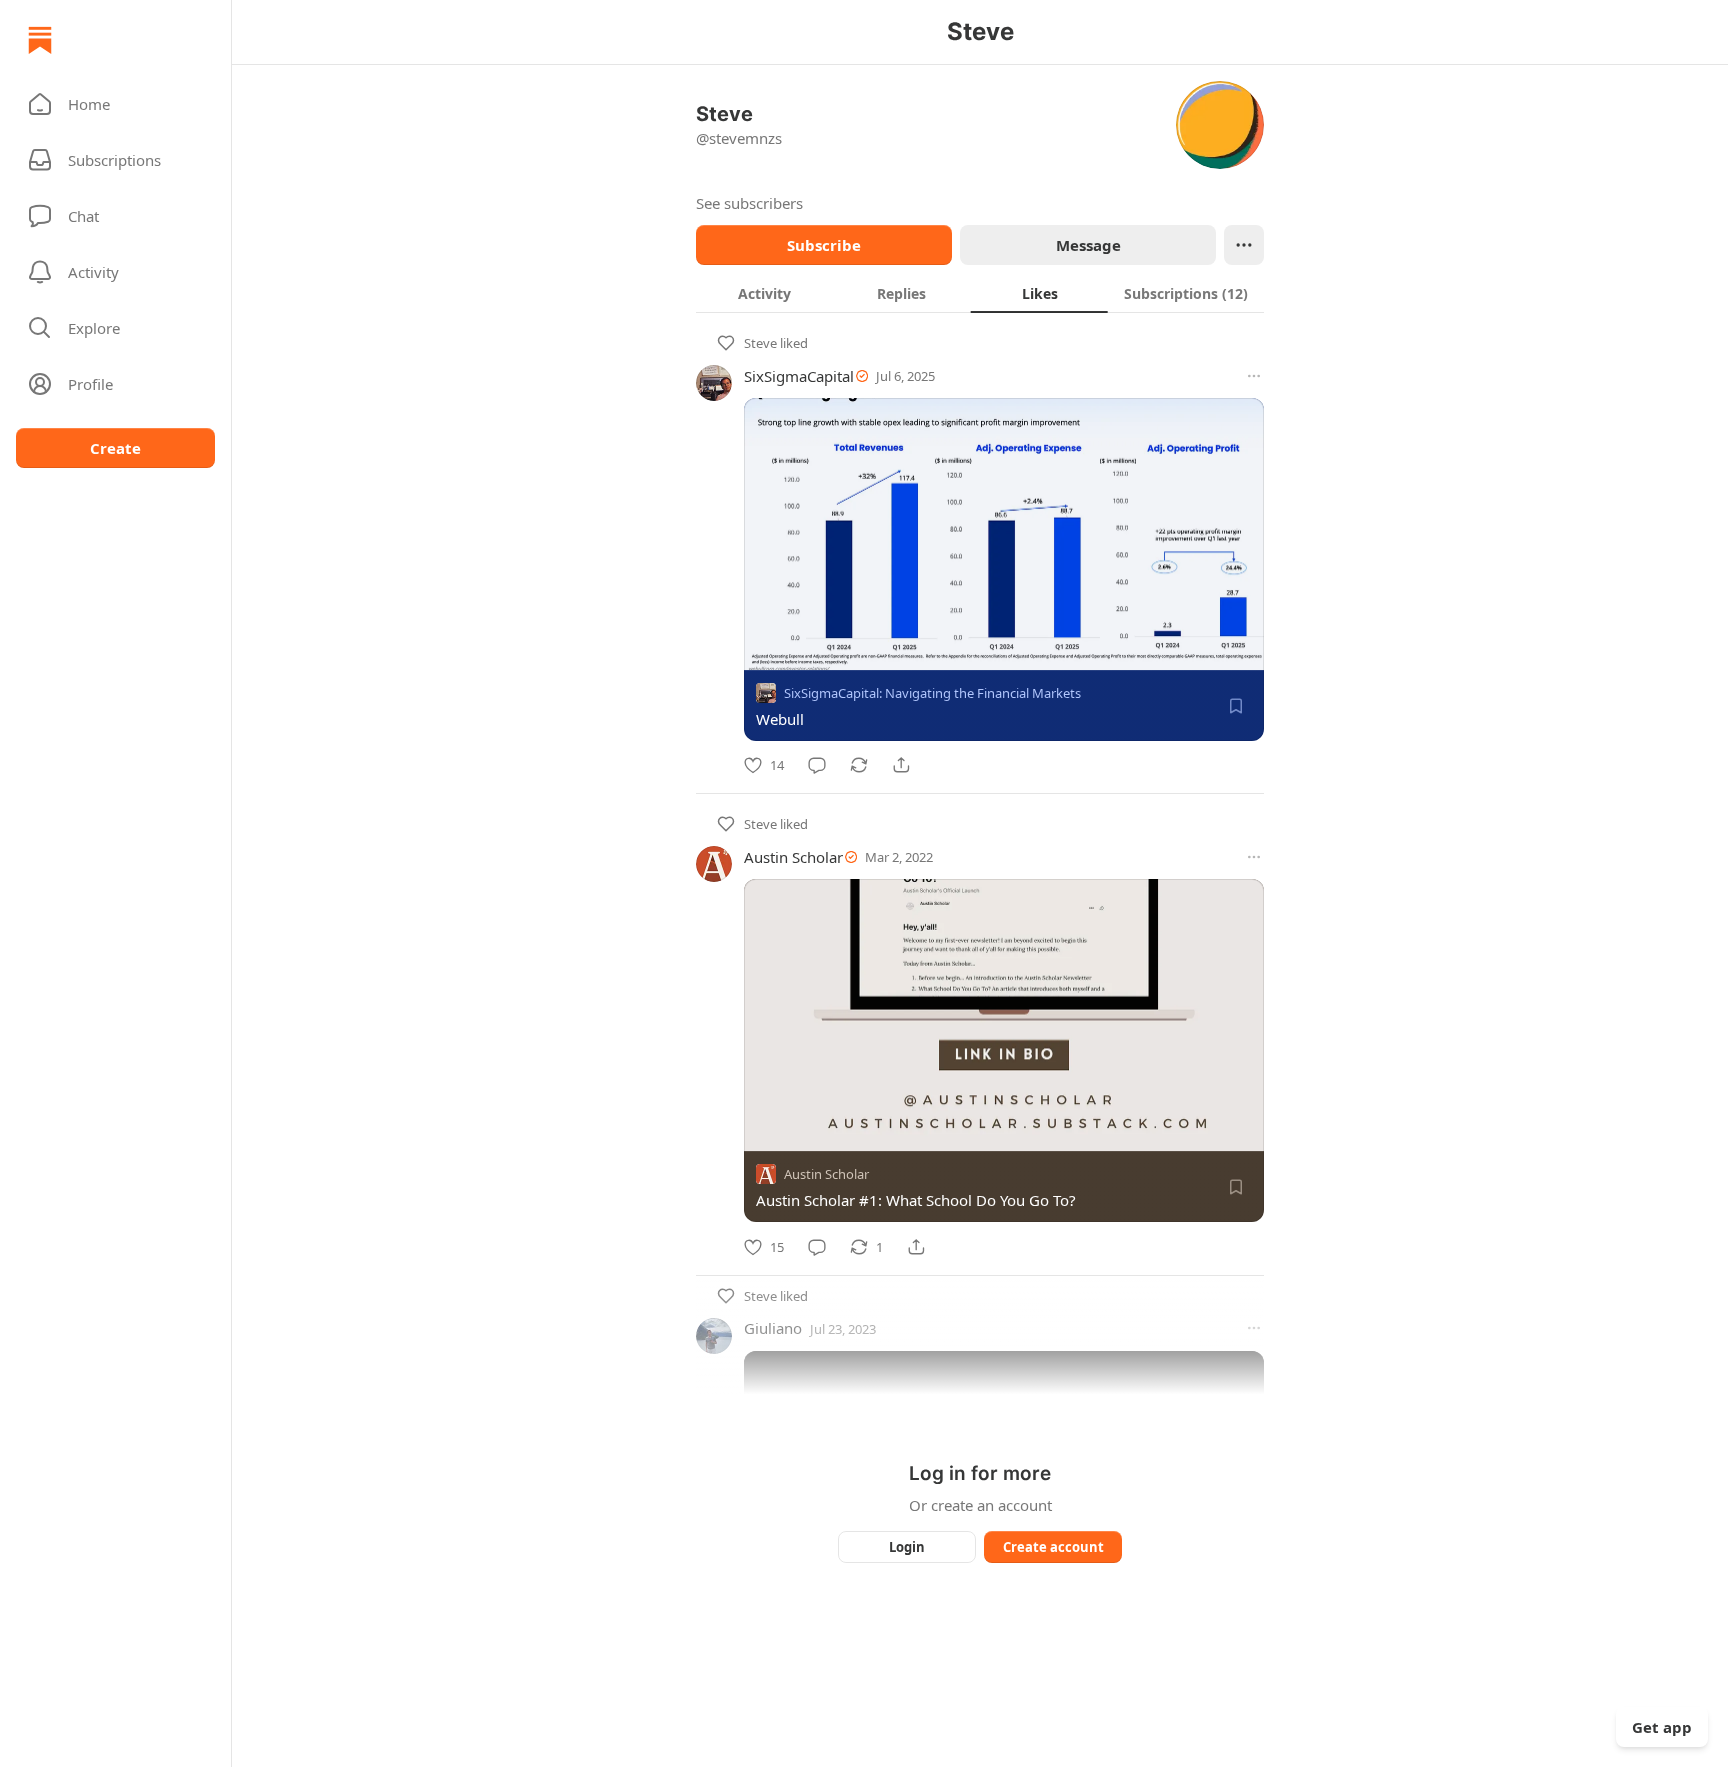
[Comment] (817, 765)
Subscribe (824, 245)
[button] (115, 104)
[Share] (901, 765)
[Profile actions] (1244, 245)
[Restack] (859, 765)
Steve (760, 343)
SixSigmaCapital (799, 376)
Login (907, 1547)
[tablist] (980, 293)
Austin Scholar (793, 857)
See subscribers (749, 203)
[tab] (764, 293)
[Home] (40, 40)
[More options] (1254, 376)
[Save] (1236, 706)
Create (115, 448)
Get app (1662, 1727)
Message (1088, 245)
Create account (1053, 1547)
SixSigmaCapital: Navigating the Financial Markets (932, 693)
